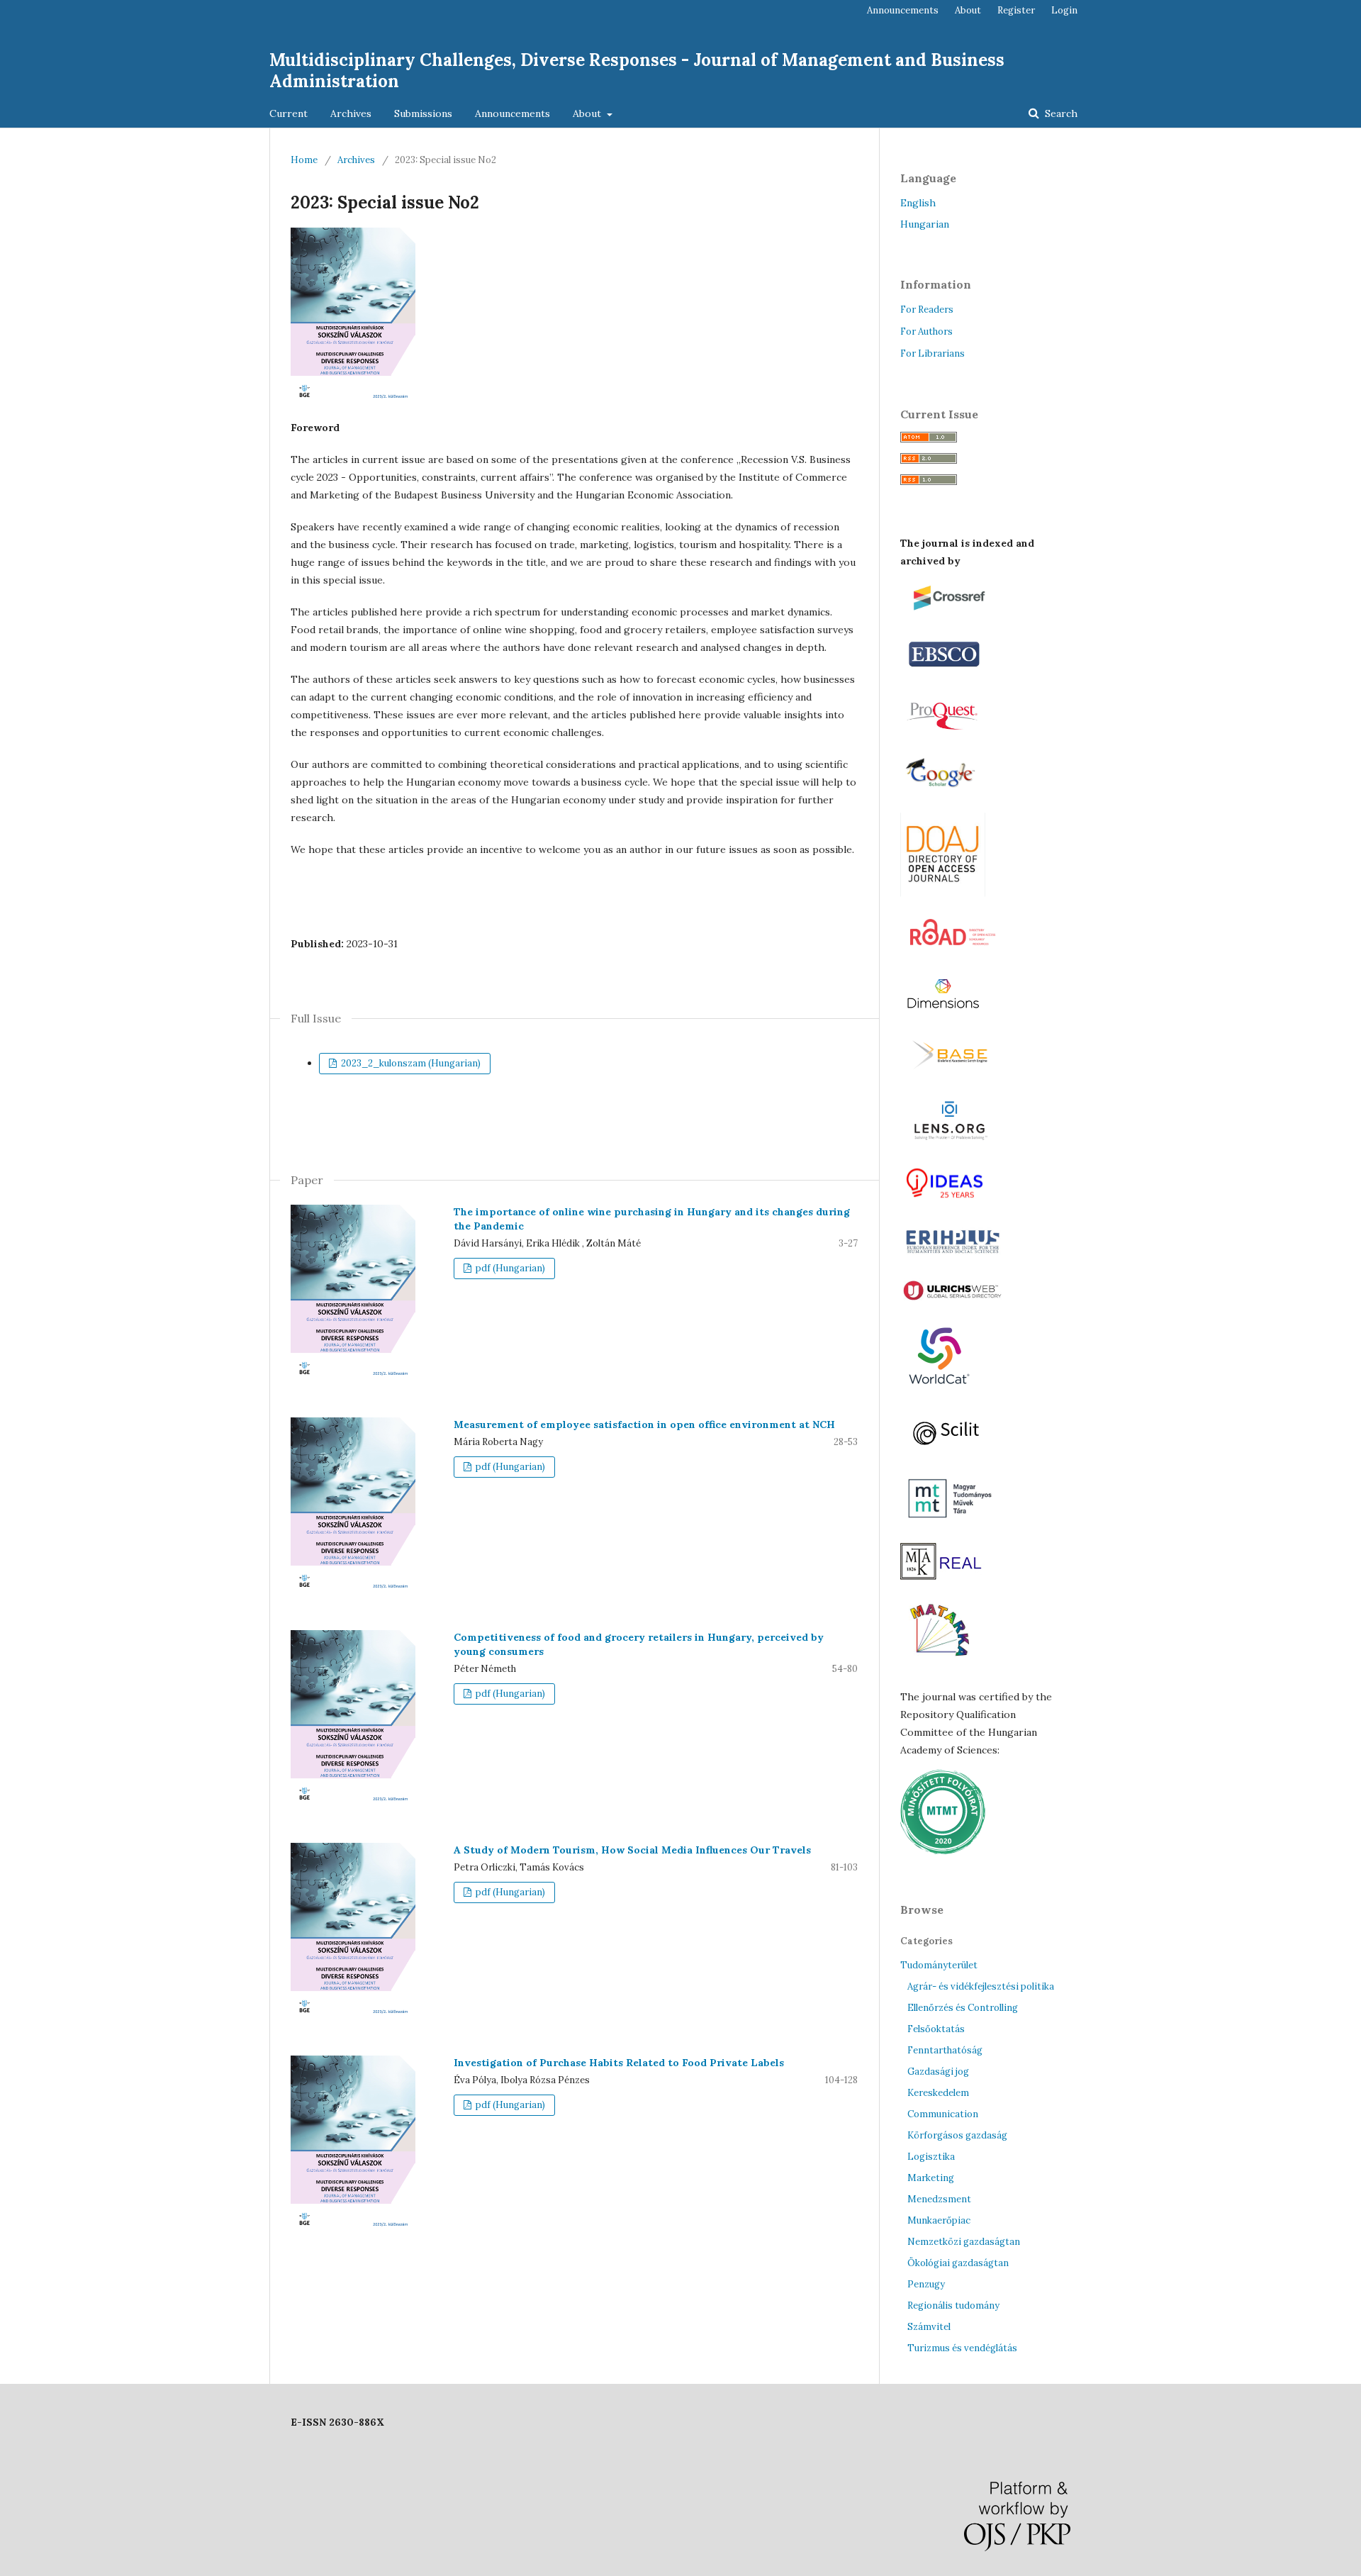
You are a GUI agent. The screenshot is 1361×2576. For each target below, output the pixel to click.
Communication (943, 2114)
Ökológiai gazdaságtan (958, 2263)
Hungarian (925, 224)
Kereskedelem (938, 2093)
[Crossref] (958, 614)
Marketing (931, 2178)
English (918, 203)
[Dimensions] (945, 1015)
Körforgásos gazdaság (957, 2135)
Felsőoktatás (936, 2029)
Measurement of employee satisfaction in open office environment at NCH (644, 1424)
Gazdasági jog (938, 2072)
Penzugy (926, 2284)
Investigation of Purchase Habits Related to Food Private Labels (619, 2063)
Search (1060, 113)
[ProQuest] (946, 732)
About (588, 113)
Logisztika (931, 2157)
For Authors (926, 331)
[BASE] (954, 1074)
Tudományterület (939, 1965)
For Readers (927, 310)
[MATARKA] (941, 1669)
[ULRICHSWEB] (953, 1300)
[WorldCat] (939, 1391)
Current (289, 113)
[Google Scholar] (945, 792)
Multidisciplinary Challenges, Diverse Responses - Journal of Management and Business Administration (637, 71)
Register (1016, 10)
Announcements (513, 113)
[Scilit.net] (951, 1453)
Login (1064, 10)
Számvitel (929, 2327)
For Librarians (932, 353)
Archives (351, 113)
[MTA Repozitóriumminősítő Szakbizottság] (943, 1851)
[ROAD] (953, 954)
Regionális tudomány (953, 2305)
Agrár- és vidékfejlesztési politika (981, 1986)
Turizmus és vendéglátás (962, 2348)
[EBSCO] (945, 673)
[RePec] (948, 1201)
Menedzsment (939, 2199)
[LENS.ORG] (950, 1142)
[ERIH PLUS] (953, 1256)
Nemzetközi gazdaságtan (964, 2242)
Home (304, 160)
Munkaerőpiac (939, 2220)
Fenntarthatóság (945, 2050)
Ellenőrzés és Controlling (963, 2008)
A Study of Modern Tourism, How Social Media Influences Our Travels (632, 1850)
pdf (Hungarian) (509, 1268)
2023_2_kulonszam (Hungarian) (410, 1063)
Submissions (423, 113)
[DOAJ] (943, 893)
